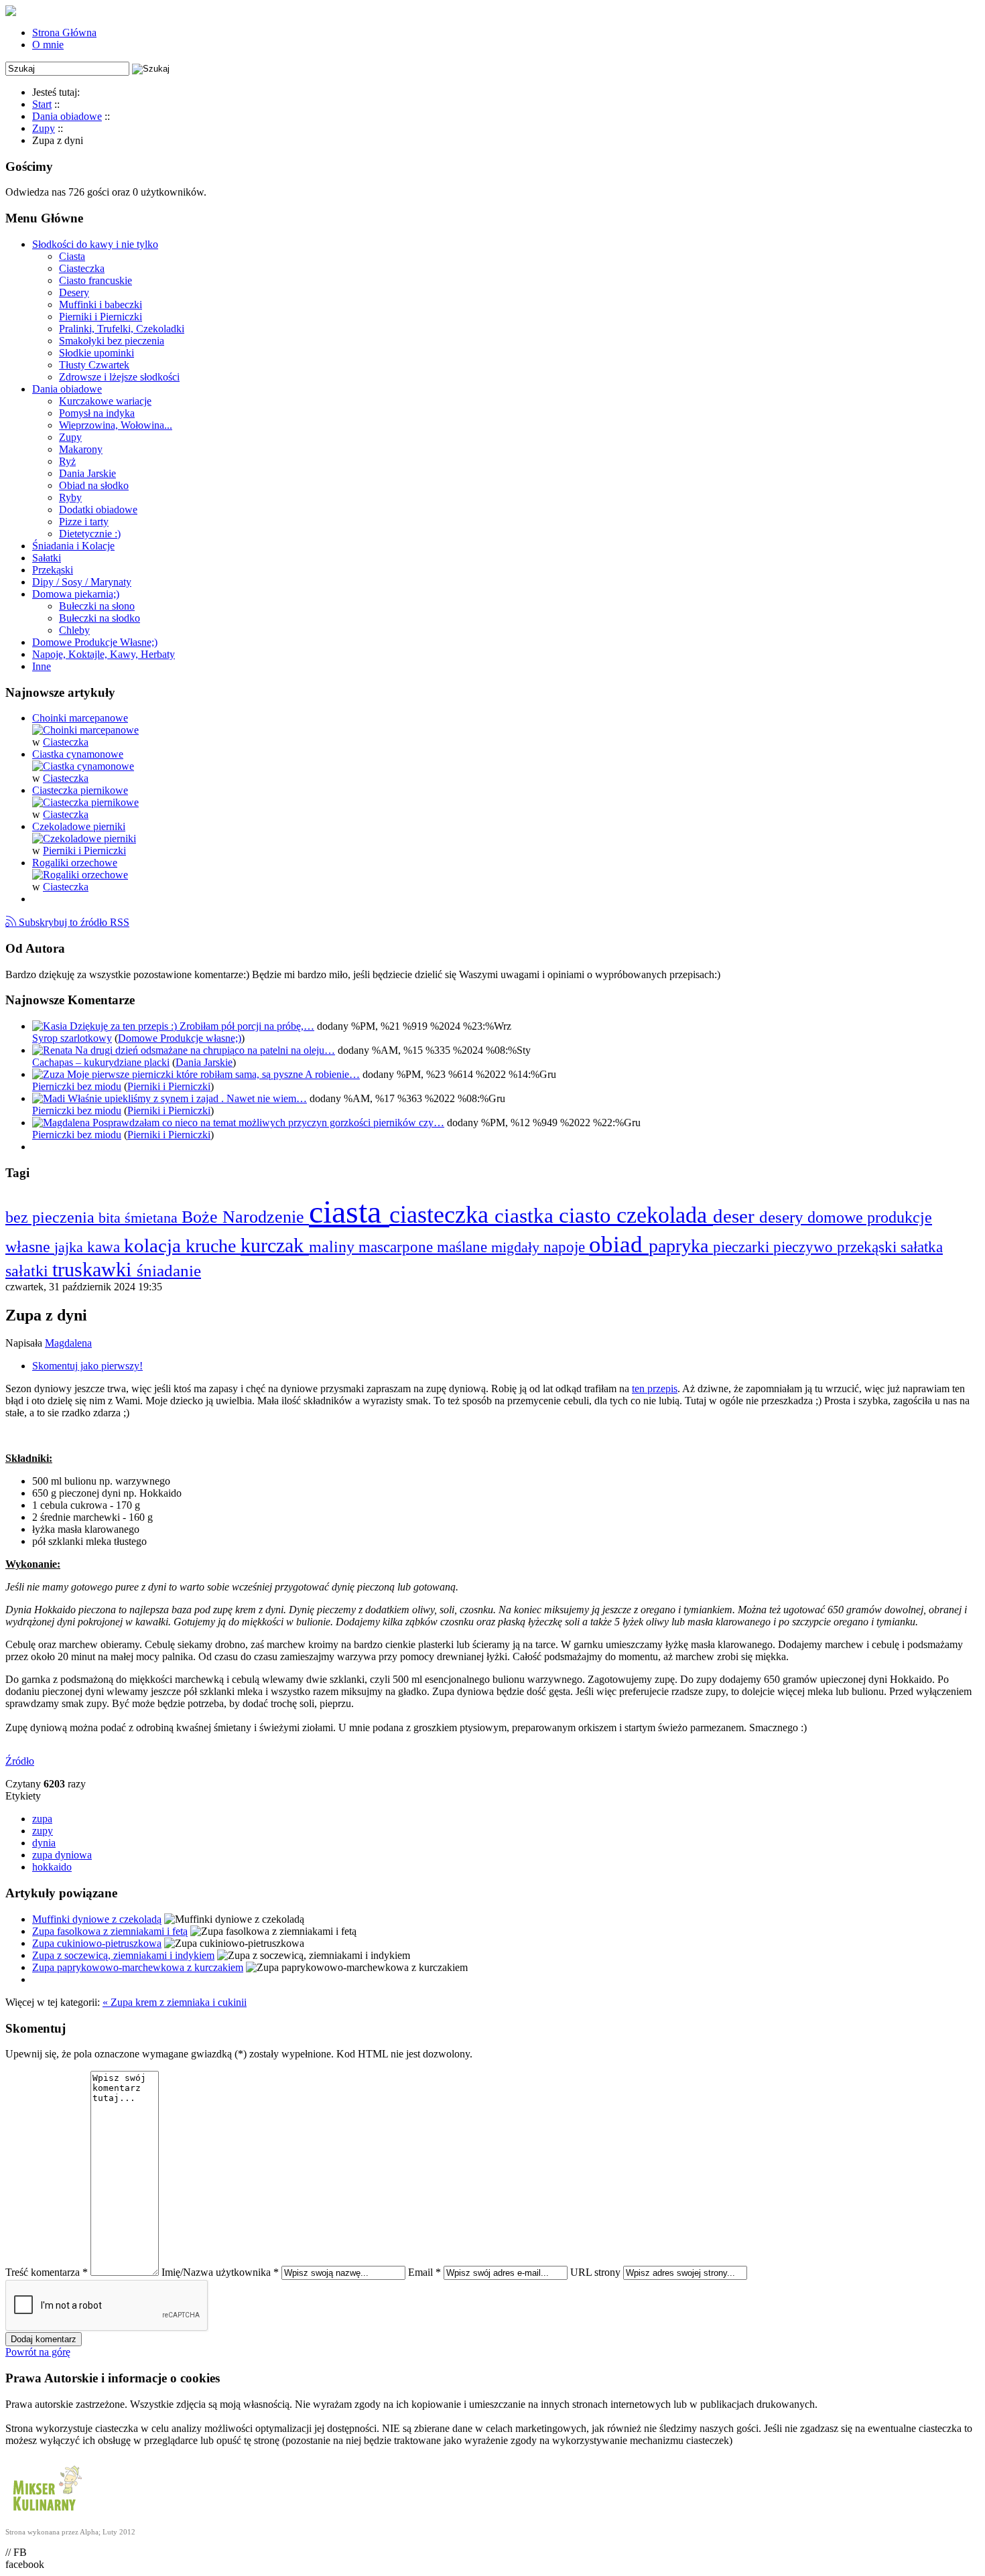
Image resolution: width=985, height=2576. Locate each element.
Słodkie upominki (96, 353)
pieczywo (805, 1247)
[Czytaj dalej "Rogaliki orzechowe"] (80, 875)
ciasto (588, 1215)
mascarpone (398, 1247)
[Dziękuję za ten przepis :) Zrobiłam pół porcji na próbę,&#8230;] (51, 1026)
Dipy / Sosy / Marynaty (82, 582)
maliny (334, 1246)
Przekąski (53, 570)
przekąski (869, 1247)
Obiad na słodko (94, 485)
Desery (74, 292)
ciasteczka (442, 1214)
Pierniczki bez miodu (77, 1086)
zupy (43, 1831)
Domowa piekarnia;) (76, 594)
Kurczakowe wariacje (105, 401)
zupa (42, 1819)
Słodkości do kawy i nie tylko (95, 244)
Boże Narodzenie (245, 1217)
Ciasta (72, 256)
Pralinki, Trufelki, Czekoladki (122, 329)
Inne (42, 666)
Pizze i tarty (84, 522)
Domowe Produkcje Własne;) (95, 642)
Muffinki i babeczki (101, 304)
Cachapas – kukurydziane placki (101, 1062)
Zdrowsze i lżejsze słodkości (119, 377)
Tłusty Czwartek (94, 365)
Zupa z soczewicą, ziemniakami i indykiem (123, 1955)
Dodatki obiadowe (98, 510)
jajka (71, 1247)
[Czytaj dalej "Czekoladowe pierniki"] (84, 838)
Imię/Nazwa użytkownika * (220, 2272)
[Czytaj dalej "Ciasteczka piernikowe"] (85, 802)
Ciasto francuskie (95, 280)
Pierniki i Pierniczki (101, 317)
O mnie (48, 45)
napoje (566, 1247)
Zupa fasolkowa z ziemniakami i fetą (110, 1931)
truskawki (94, 1269)
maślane (464, 1247)
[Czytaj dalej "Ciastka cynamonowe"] (83, 766)
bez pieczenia (52, 1217)
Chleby (74, 630)
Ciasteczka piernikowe (80, 790)
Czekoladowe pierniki (79, 826)
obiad (619, 1244)
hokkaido (52, 1867)
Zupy (70, 437)
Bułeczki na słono (97, 606)
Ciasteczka (82, 268)
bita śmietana (140, 1218)
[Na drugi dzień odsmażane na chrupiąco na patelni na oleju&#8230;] (54, 1050)
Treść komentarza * (47, 2272)
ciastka (527, 1216)
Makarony (81, 449)
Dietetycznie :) (90, 534)
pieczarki (743, 1247)
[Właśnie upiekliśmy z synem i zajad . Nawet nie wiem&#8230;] (50, 1098)
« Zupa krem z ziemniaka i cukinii (175, 2002)
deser (736, 1216)
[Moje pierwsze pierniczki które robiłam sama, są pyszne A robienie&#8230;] (50, 1074)
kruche (213, 1246)
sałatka (922, 1247)
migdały (517, 1247)
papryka (681, 1246)
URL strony (595, 2272)
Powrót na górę (38, 2352)
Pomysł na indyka (97, 413)
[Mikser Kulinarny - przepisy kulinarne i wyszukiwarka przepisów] (46, 2514)
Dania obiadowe (67, 389)
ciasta (349, 1212)
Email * (424, 2272)
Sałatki (47, 558)
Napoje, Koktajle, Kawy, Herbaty (104, 654)
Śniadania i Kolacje (73, 546)
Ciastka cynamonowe (78, 754)
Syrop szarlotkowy (72, 1038)
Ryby (70, 497)
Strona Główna (64, 32)
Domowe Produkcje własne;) (180, 1038)
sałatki (29, 1271)
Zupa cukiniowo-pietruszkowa (97, 1943)
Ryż (67, 461)
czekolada (665, 1215)
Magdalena (68, 1343)
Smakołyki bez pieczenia (112, 341)
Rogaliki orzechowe (75, 863)
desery (783, 1217)
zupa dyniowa (62, 1855)
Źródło (20, 1761)
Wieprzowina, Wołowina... (116, 425)
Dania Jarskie (87, 473)
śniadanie (169, 1271)
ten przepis (655, 1388)
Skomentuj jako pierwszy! (87, 1366)
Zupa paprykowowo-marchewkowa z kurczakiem (138, 1967)
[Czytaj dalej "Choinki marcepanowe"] (85, 730)
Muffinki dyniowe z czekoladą (97, 1919)
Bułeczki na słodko (100, 618)
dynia (44, 1843)
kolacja (155, 1245)
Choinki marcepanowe (80, 718)
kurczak (275, 1245)
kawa (106, 1247)
